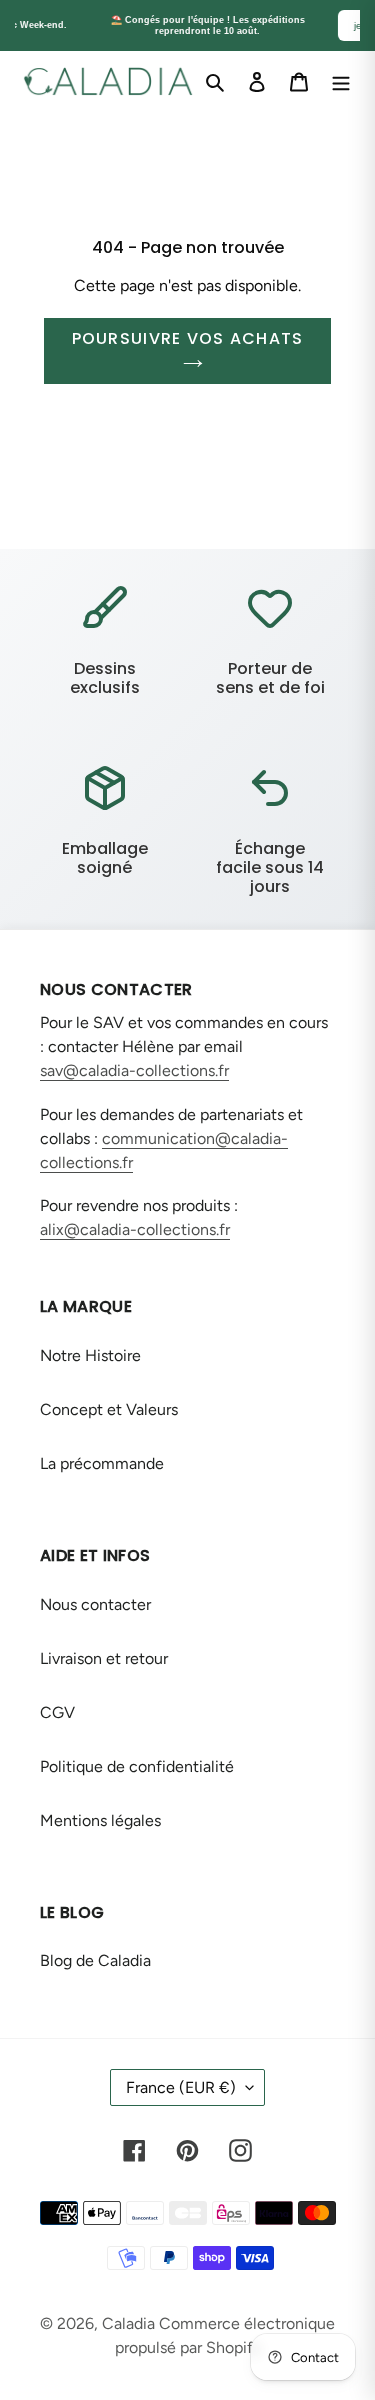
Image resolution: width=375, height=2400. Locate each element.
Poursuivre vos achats (188, 338)
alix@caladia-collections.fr (135, 1229)
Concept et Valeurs (109, 1409)
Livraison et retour (104, 1658)
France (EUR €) (181, 2087)
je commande (313, 25)
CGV (57, 1712)
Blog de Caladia (95, 1960)
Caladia (128, 2323)
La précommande (102, 1463)
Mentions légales (100, 1820)
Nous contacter (95, 1604)
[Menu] (341, 81)
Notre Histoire (90, 1355)
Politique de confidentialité (137, 1766)
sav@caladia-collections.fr (134, 1070)
